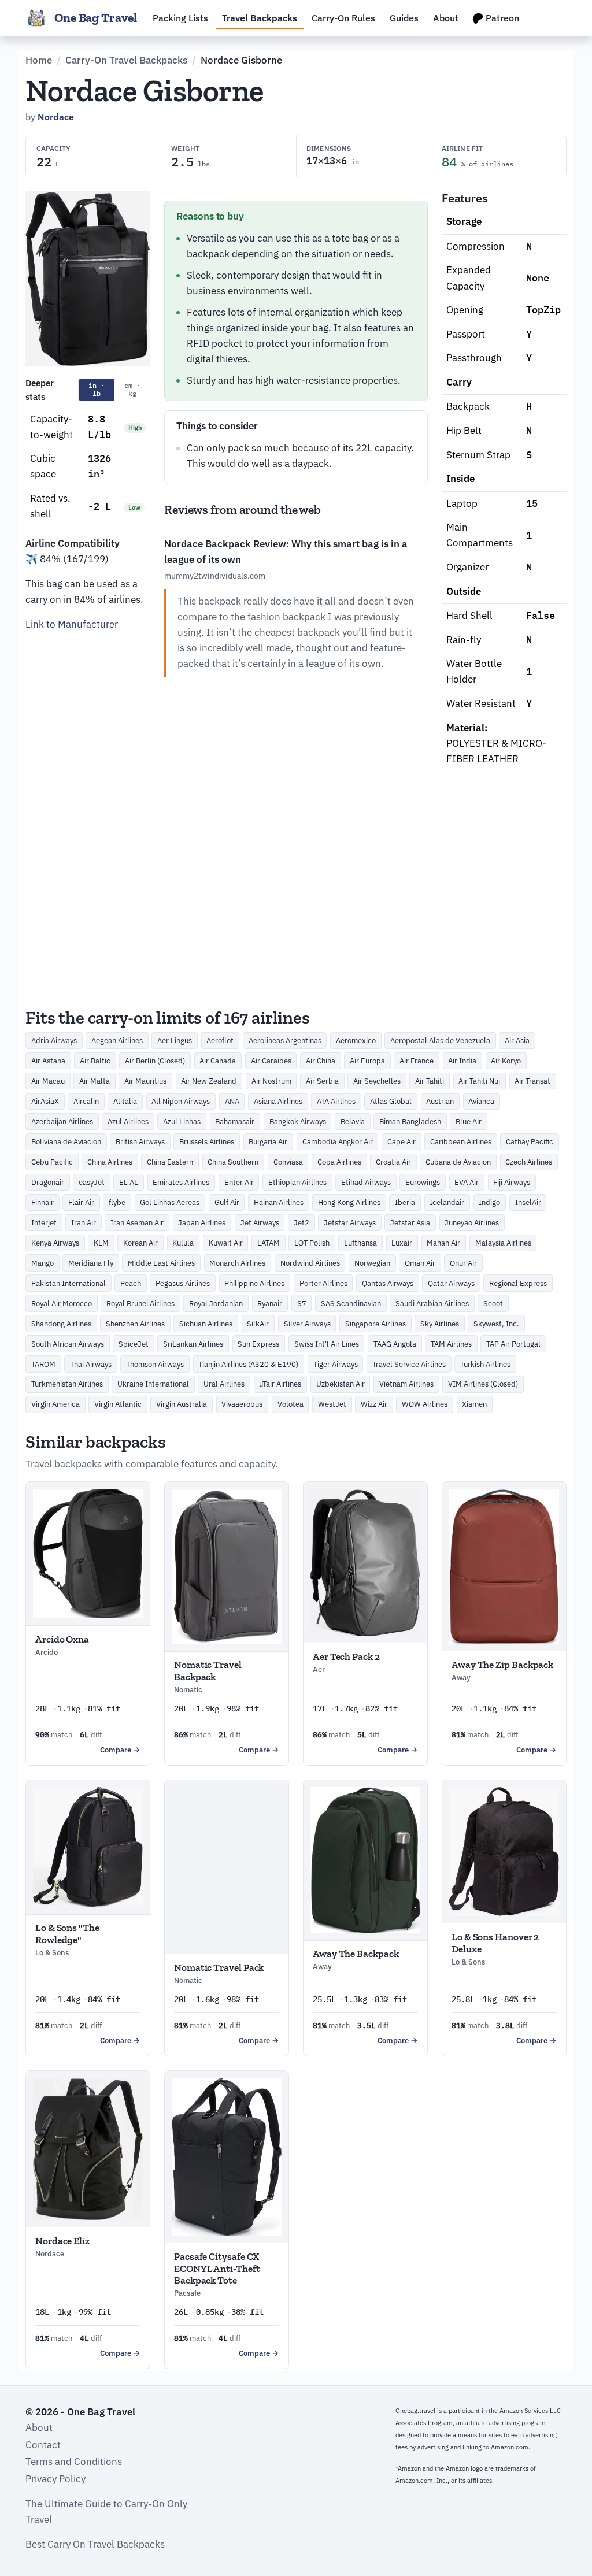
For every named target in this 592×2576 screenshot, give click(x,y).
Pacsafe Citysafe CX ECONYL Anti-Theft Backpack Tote (217, 2268)
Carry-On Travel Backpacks (126, 60)
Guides (404, 18)
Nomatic (188, 1690)
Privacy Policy (55, 2479)
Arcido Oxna (62, 1639)
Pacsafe (187, 2293)
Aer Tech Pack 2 (346, 1656)
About (446, 18)
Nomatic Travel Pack (219, 1967)
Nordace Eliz (62, 2241)
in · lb (97, 389)
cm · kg (132, 389)
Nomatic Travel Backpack (208, 1670)
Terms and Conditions (74, 2462)
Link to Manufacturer (72, 624)
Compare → (120, 1750)
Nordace (56, 117)
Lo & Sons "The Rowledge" (67, 1933)
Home (39, 60)
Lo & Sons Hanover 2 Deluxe (495, 1943)
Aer (319, 1669)
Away (461, 1678)
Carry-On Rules (343, 18)
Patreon (501, 18)
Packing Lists (180, 18)
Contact (43, 2445)
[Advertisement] (88, 816)
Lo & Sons (52, 1953)
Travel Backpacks (260, 18)
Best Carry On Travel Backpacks (95, 2544)
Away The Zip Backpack (502, 1665)
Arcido (47, 1652)
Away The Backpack (356, 1954)
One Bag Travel (96, 18)
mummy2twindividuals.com (215, 575)
